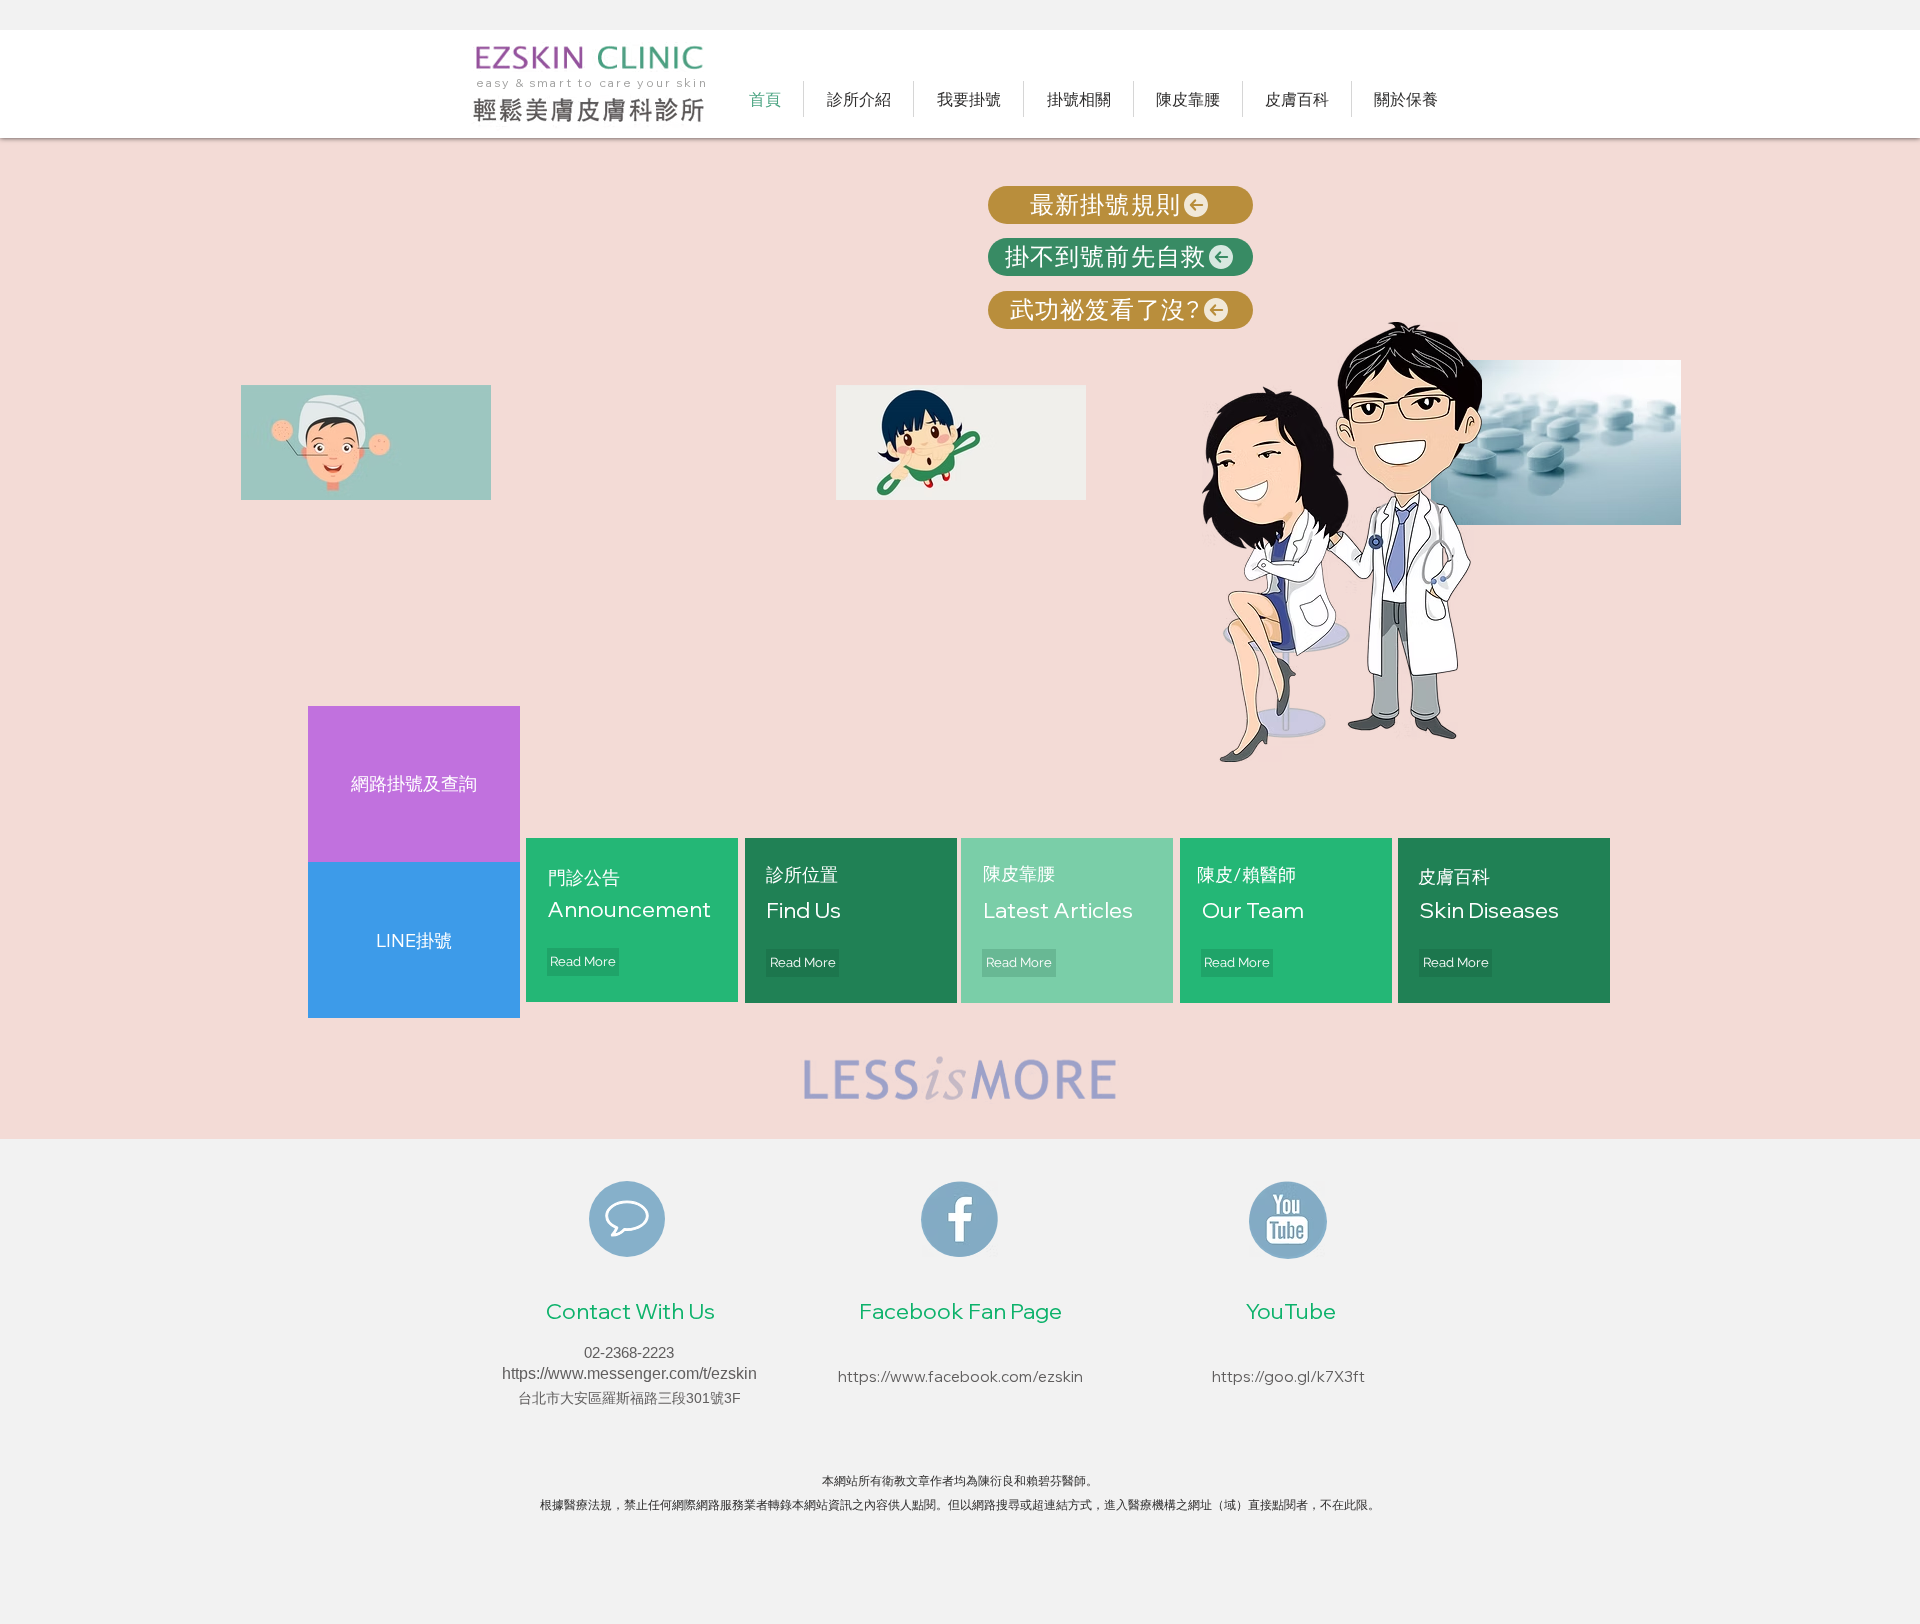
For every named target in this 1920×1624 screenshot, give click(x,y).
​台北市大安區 (560, 1398)
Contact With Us (630, 1311)
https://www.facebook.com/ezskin (960, 1376)
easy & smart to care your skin (592, 82)
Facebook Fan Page (960, 1311)
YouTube (1291, 1311)
